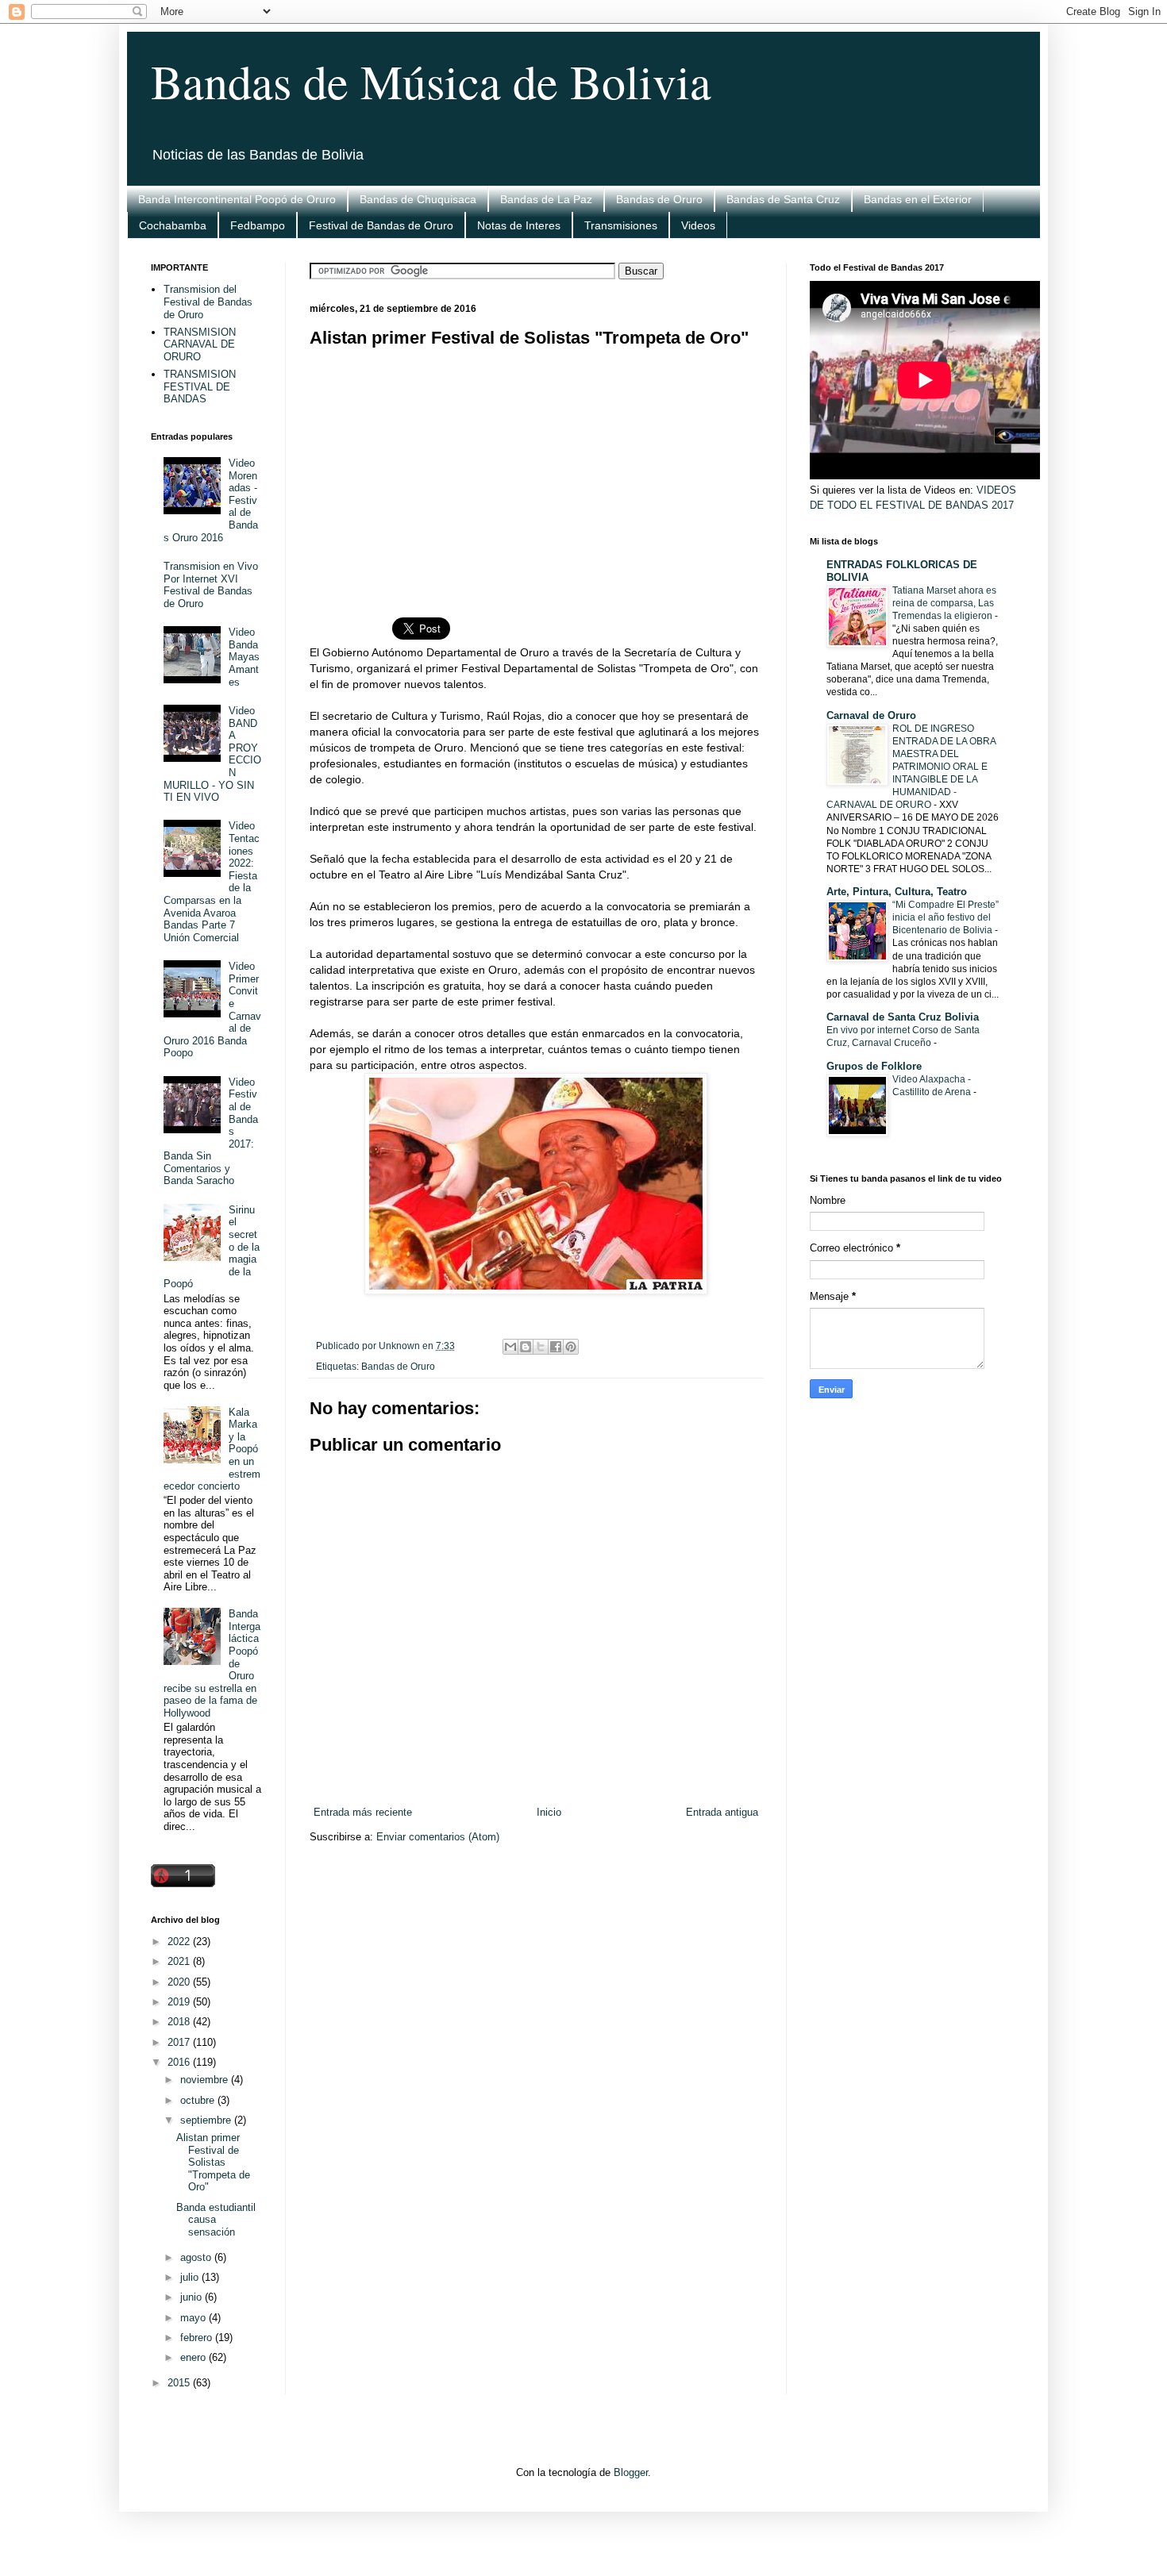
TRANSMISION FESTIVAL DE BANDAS (200, 386)
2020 (180, 1982)
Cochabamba (173, 225)
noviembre (206, 2080)
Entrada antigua (722, 1812)
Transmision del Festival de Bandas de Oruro (208, 302)
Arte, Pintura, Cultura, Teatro (897, 892)
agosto (197, 2257)
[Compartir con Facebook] (556, 1347)
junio (193, 2297)
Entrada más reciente (363, 1812)
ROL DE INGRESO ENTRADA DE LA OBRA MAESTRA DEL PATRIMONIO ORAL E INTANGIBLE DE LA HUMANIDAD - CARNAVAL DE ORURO (911, 767)
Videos (698, 225)
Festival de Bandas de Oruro (381, 225)
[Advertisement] (536, 473)
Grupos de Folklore (874, 1066)
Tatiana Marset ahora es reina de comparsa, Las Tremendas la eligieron (944, 603)
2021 (180, 1961)
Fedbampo (258, 225)
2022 (180, 1942)
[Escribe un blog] (526, 1347)
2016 (180, 2062)
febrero (198, 2338)
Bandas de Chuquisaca (418, 199)
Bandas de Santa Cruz (783, 199)
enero (194, 2357)
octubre (199, 2100)
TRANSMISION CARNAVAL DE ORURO (200, 344)
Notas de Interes (519, 225)
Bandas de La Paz (546, 199)
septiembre (207, 2120)
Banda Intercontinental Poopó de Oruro (237, 199)
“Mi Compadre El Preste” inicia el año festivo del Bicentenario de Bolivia (946, 917)
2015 (180, 2383)
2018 (180, 2022)
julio (191, 2277)
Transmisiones (621, 225)
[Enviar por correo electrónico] (510, 1347)
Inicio (549, 1812)
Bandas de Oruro (659, 199)
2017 (180, 2042)
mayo (194, 2318)
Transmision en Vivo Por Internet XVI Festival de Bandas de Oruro (211, 585)
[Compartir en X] (541, 1347)
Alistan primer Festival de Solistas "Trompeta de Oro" (213, 2162)
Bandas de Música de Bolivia (431, 81)
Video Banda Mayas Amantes (244, 657)
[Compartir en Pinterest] (571, 1347)
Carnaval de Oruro (871, 715)
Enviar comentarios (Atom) (438, 1837)
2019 (180, 2002)
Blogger (631, 2472)
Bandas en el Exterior (918, 199)
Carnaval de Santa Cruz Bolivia (903, 1017)
